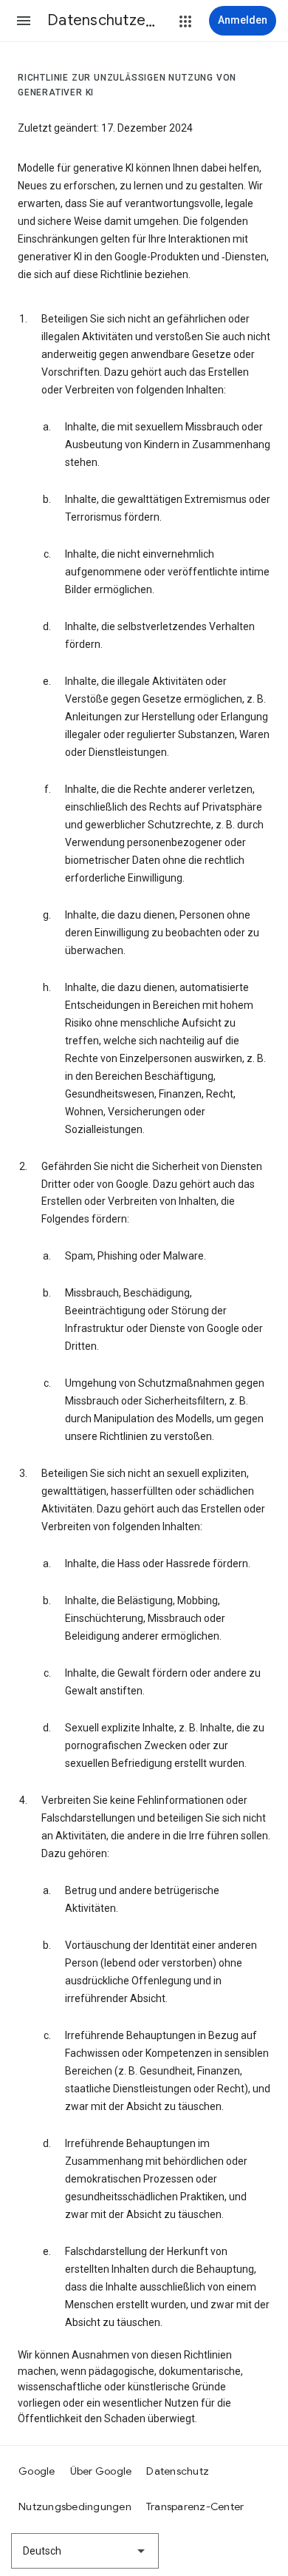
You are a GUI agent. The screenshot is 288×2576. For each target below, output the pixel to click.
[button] (24, 21)
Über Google (101, 2471)
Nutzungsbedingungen (75, 2506)
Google (37, 2471)
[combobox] (85, 2551)
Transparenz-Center (195, 2506)
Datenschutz (178, 2471)
